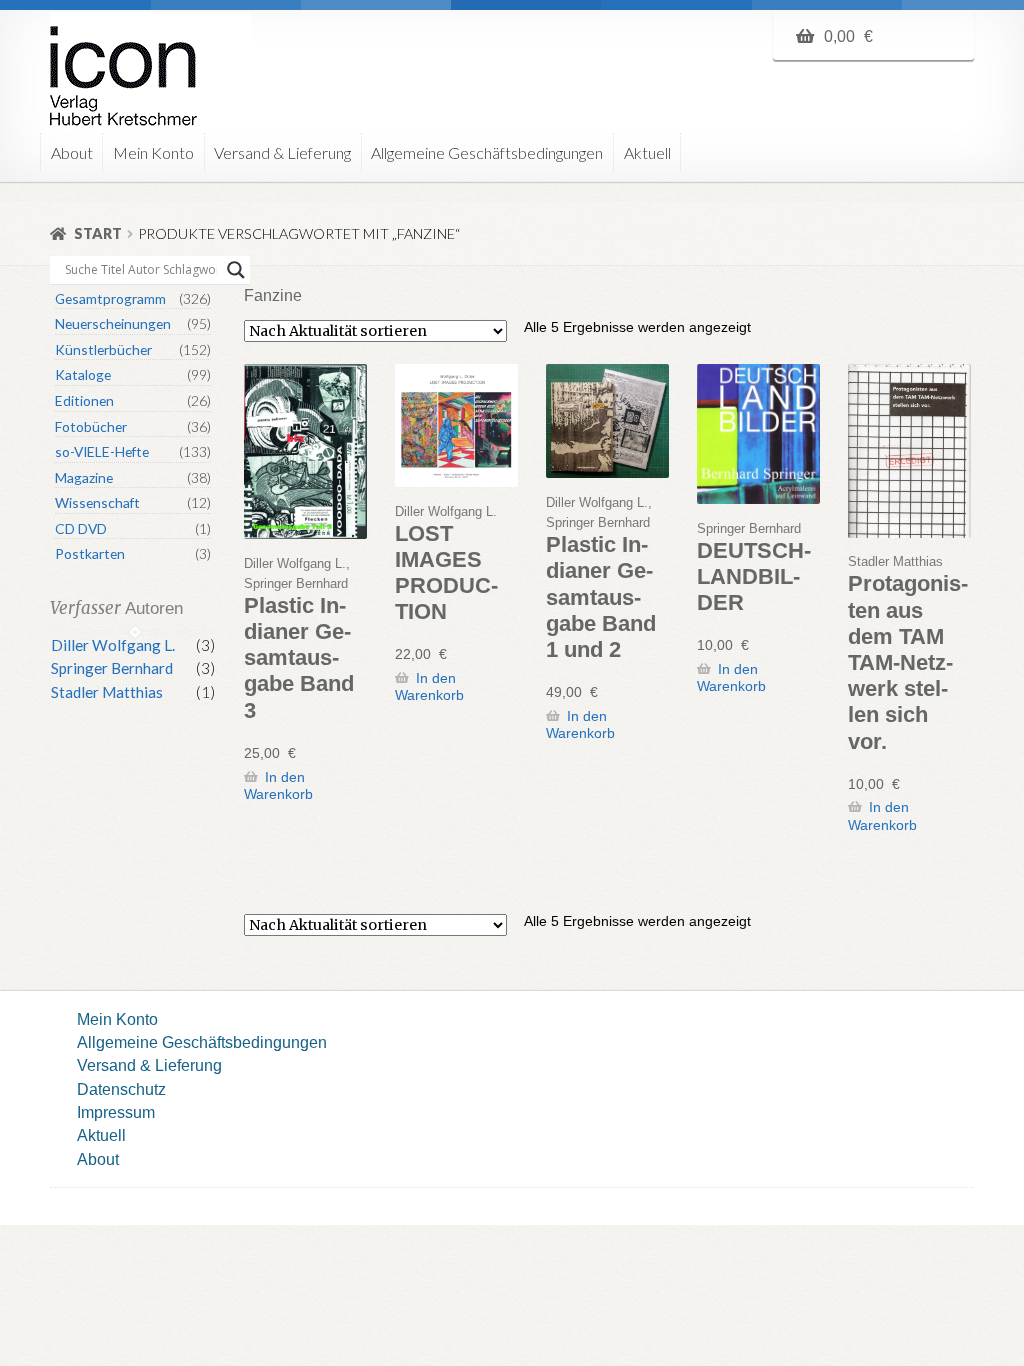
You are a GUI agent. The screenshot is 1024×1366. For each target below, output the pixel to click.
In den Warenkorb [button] (278, 785)
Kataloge (83, 374)
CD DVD (81, 528)
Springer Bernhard (112, 668)
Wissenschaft (97, 502)
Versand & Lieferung (282, 152)
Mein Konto (153, 152)
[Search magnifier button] (236, 270)
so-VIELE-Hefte (102, 451)
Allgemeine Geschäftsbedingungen (487, 152)
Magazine (84, 477)
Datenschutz (121, 1089)
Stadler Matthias (107, 692)
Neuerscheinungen (113, 323)
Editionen (84, 400)
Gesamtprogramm (110, 298)
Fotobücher (91, 426)
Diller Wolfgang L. (113, 645)
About (72, 152)
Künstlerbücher (103, 349)
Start (98, 233)
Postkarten (90, 553)
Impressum (116, 1112)
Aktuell (647, 152)
